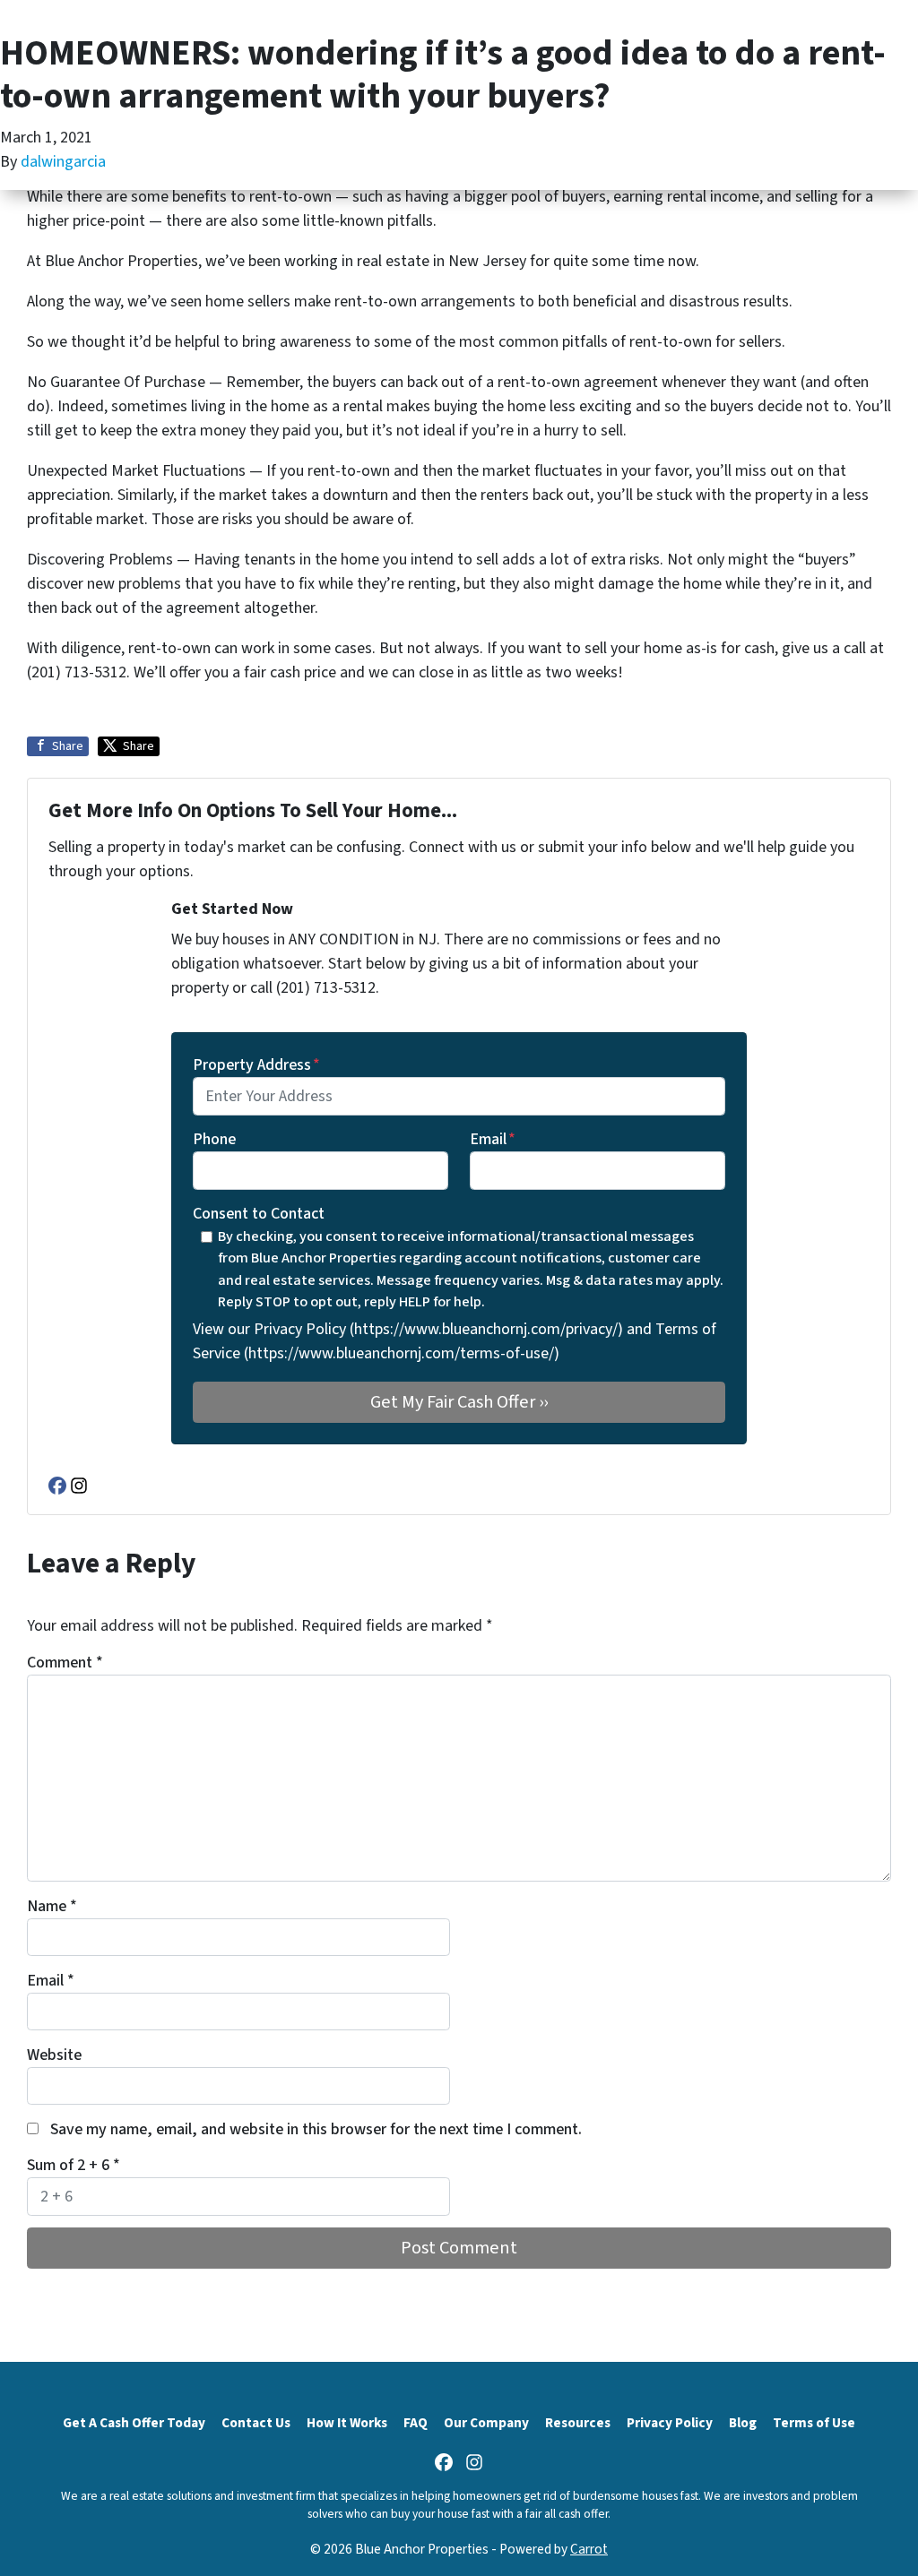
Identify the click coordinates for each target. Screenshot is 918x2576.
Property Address (256, 1065)
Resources (578, 2423)
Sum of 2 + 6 (74, 2165)
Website (54, 2055)
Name (52, 1906)
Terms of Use (814, 2423)
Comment (65, 1663)
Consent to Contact (259, 1214)
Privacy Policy (670, 2423)
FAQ (416, 2423)
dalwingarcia (63, 162)
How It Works (347, 2423)
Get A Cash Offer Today (134, 2423)
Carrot (589, 2549)
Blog (743, 2423)
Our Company (486, 2423)
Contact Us (256, 2423)
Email (493, 1139)
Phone (214, 1139)
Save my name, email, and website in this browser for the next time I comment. (316, 2129)
